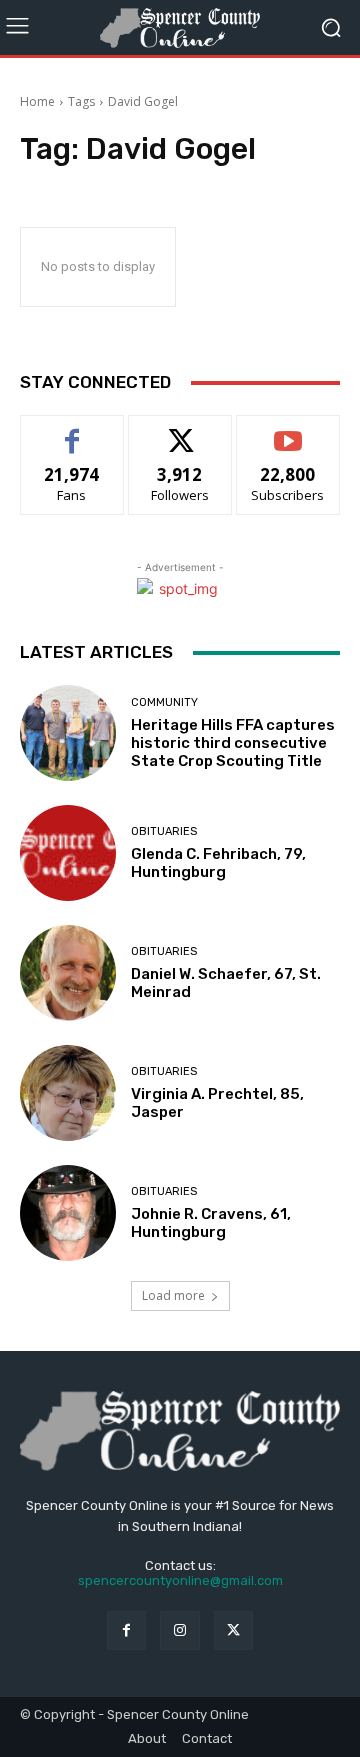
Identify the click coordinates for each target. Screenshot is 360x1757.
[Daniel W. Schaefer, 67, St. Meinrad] (68, 973)
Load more (173, 1295)
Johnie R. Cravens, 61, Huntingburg (211, 1223)
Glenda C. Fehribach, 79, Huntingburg (218, 863)
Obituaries (164, 831)
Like (72, 430)
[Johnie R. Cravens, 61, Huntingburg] (68, 1213)
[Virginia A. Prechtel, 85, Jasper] (68, 1093)
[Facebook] (126, 1630)
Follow (180, 430)
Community (164, 702)
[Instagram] (179, 1630)
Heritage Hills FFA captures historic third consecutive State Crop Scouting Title (233, 743)
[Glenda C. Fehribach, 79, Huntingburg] (68, 853)
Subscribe (288, 430)
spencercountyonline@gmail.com (180, 1580)
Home (37, 101)
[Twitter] (233, 1630)
